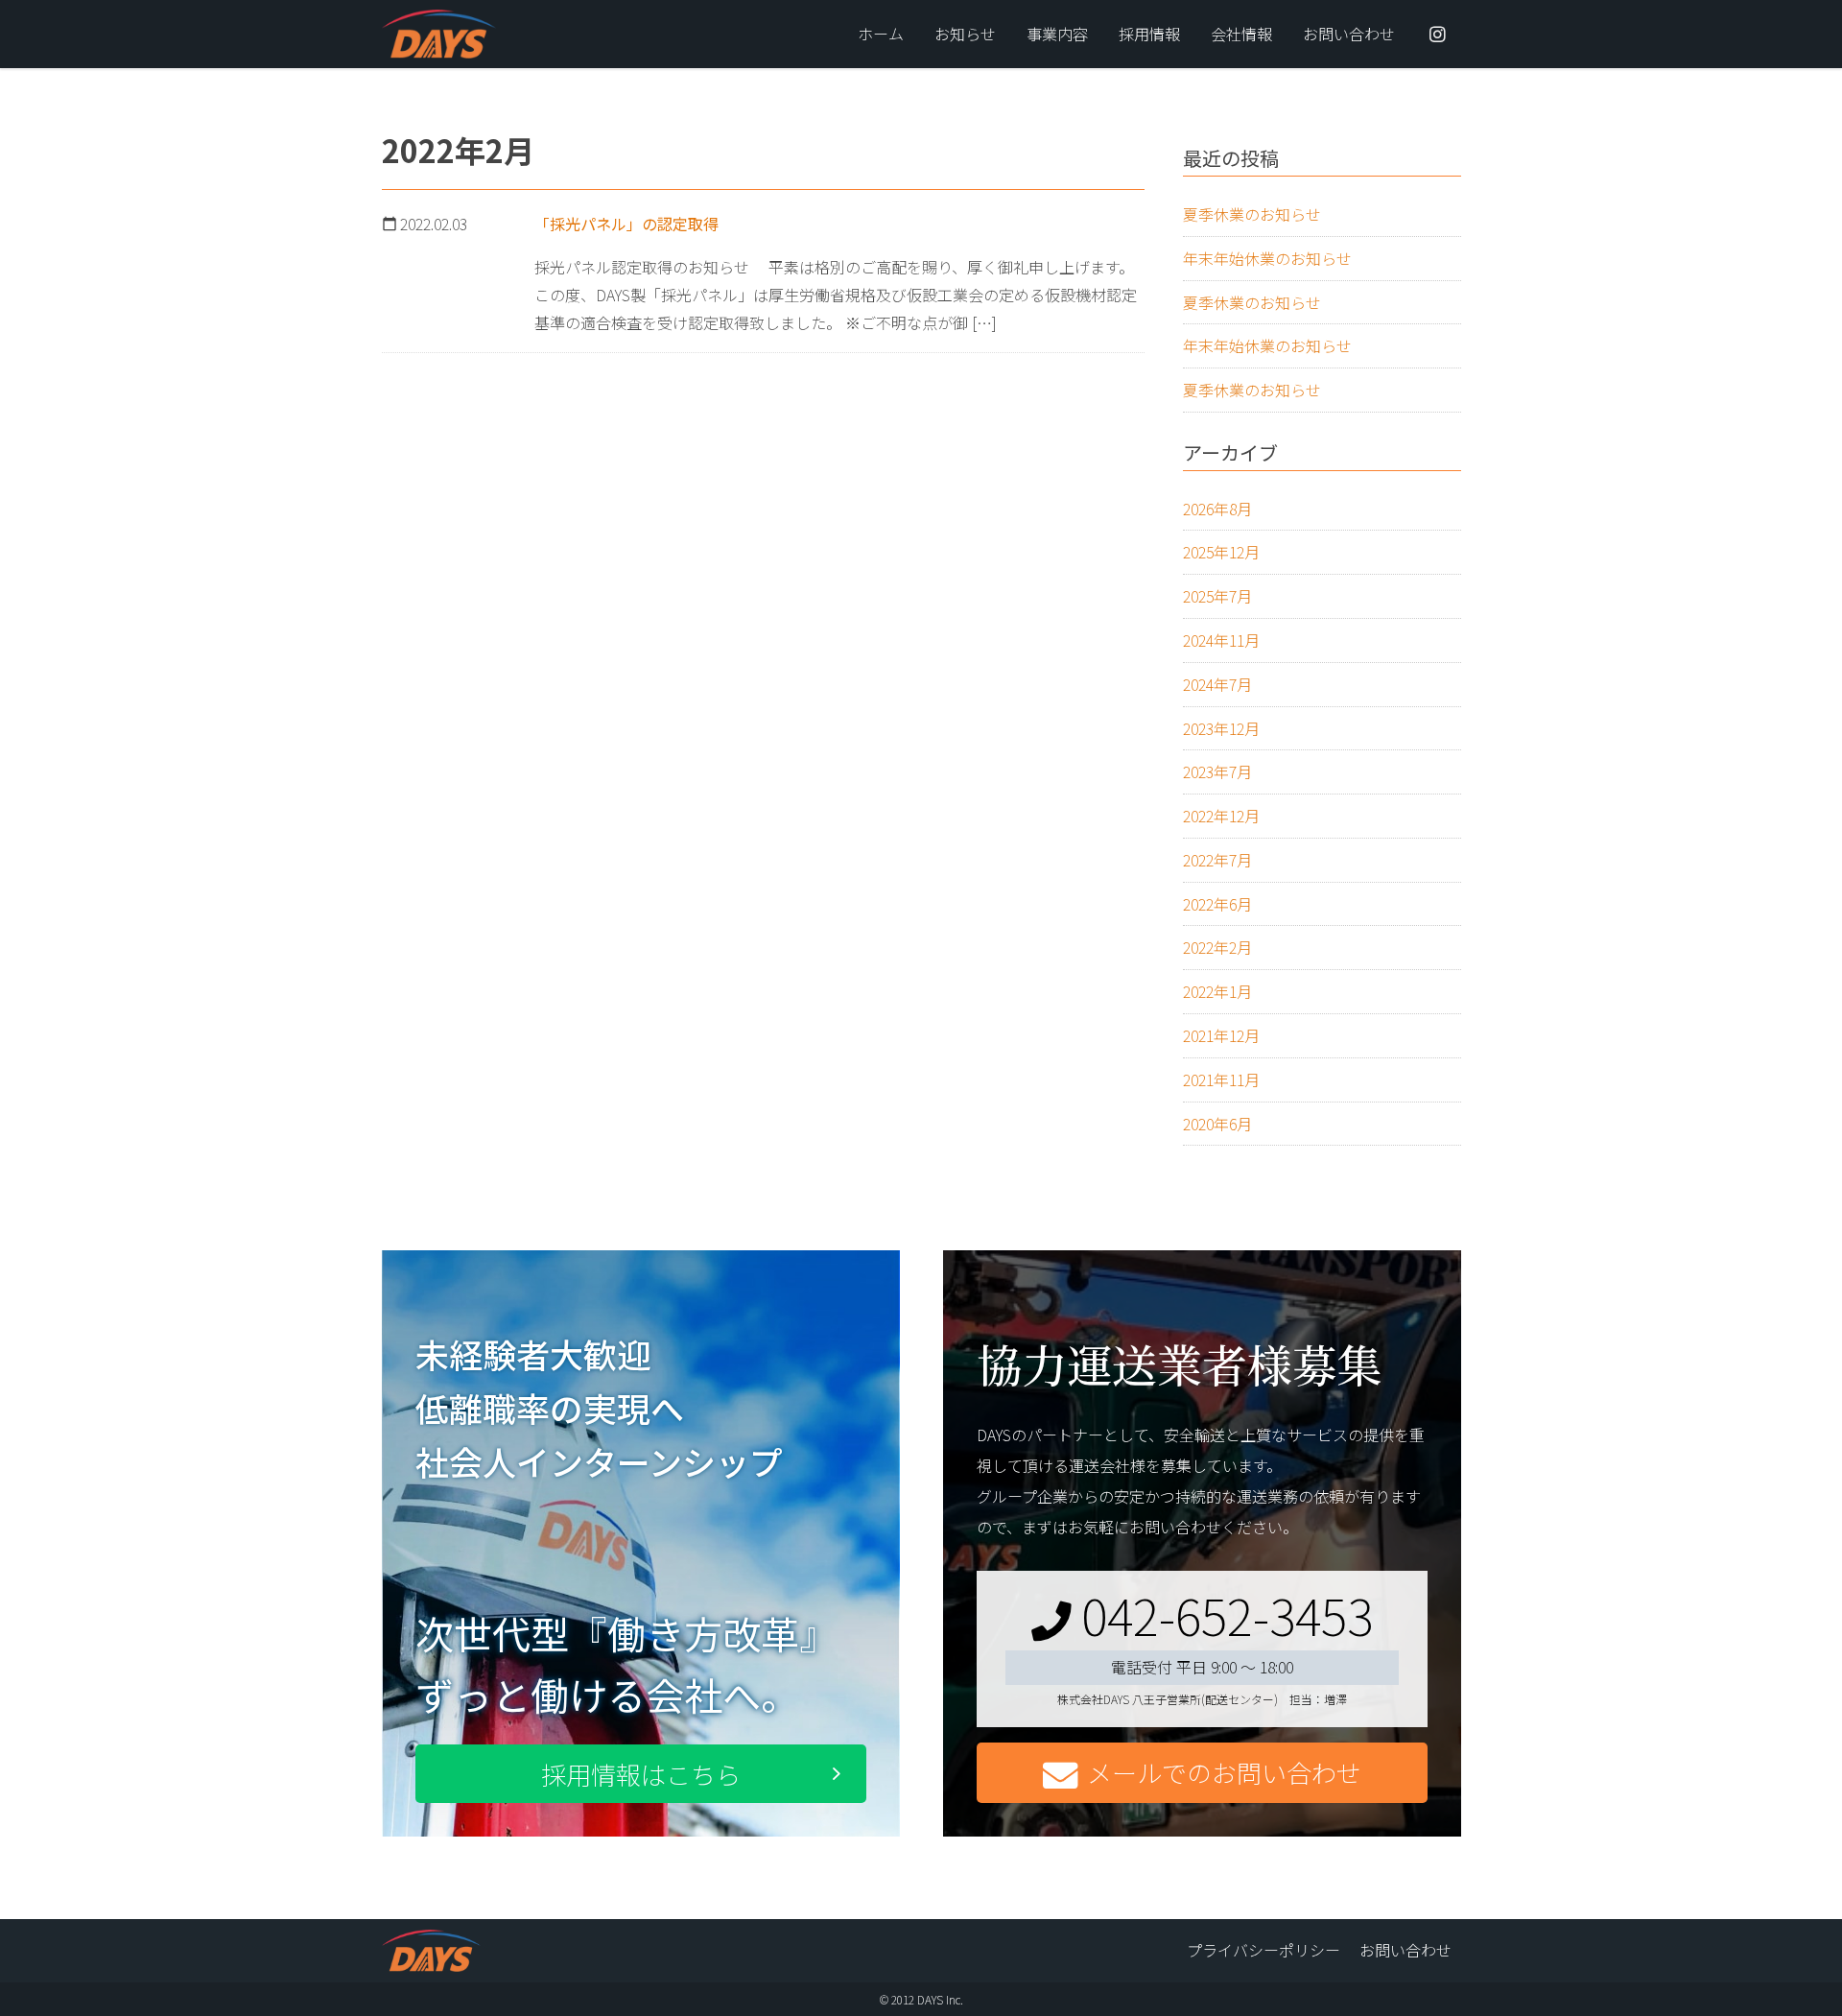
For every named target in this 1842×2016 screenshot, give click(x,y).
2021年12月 (1221, 1035)
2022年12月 (1221, 816)
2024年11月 (1221, 640)
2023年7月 (1217, 771)
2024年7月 (1217, 684)
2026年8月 (1217, 509)
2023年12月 (1221, 728)
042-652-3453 (1227, 1614)
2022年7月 (1217, 860)
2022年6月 (1217, 904)
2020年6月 (1217, 1124)
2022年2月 (1217, 947)
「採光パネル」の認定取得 (626, 224)
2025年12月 (1221, 552)
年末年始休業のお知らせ (1267, 258)
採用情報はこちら (641, 1774)
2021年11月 (1221, 1079)
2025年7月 (1217, 596)
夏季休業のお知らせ (1252, 214)
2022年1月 (1217, 991)
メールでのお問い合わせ (1224, 1772)
